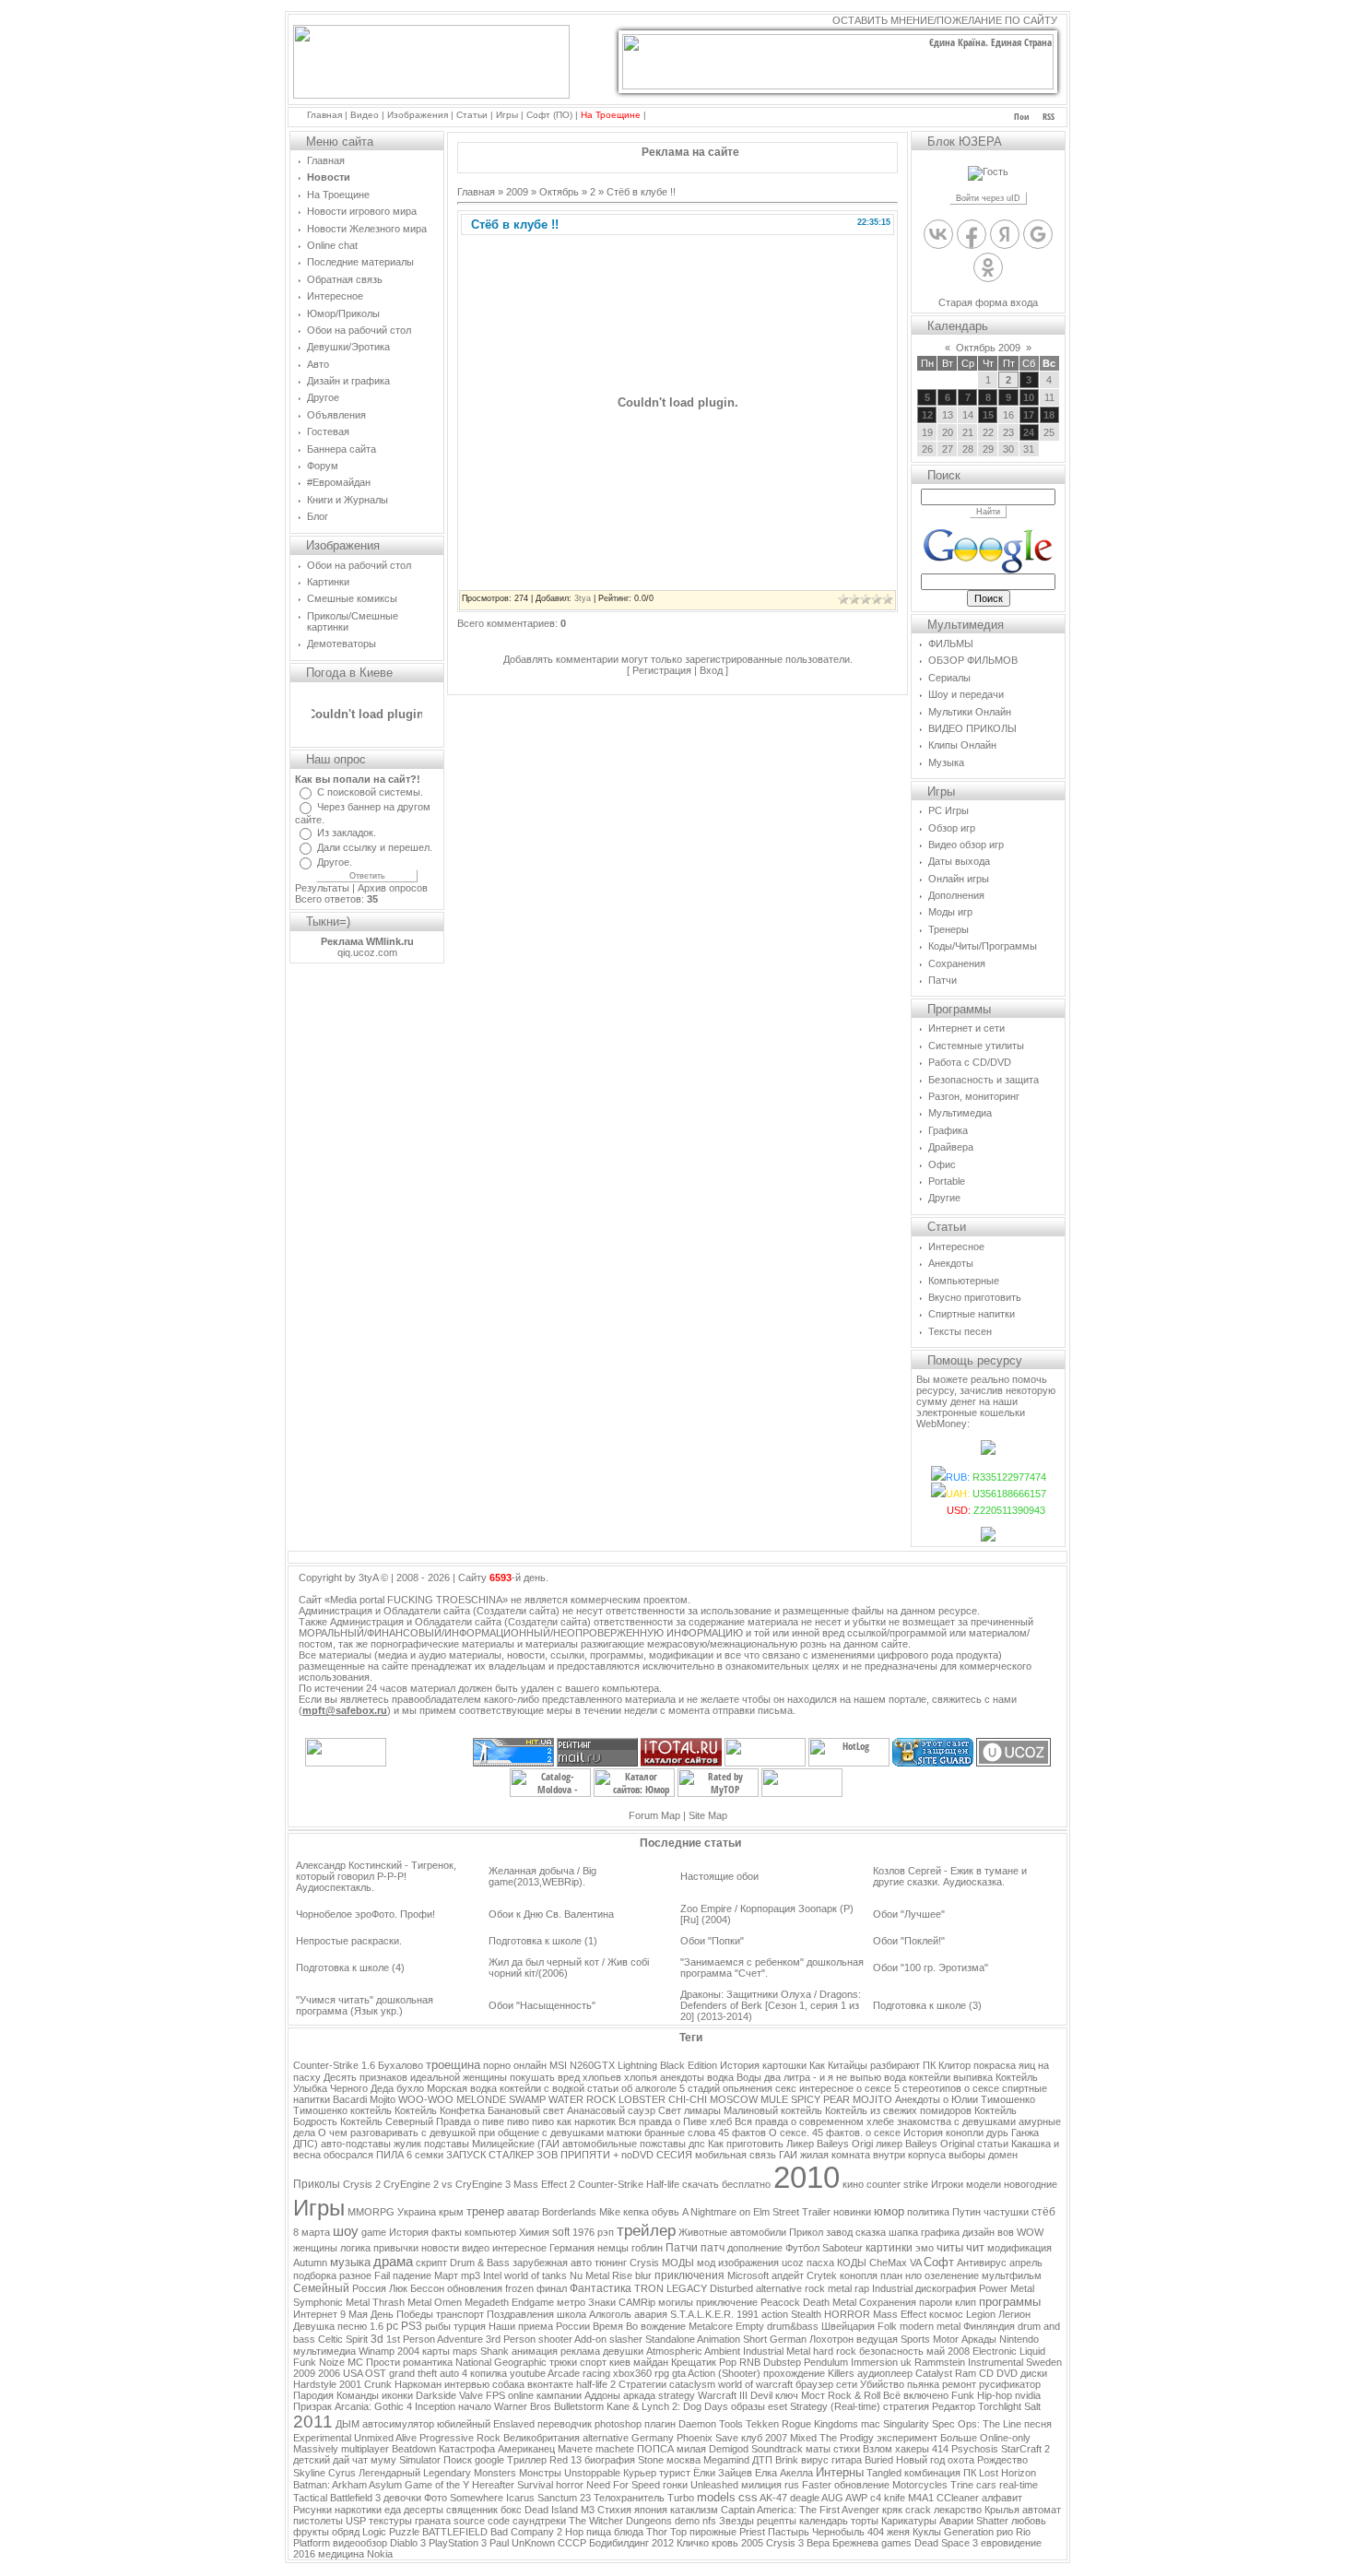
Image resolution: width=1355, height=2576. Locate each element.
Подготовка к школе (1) (543, 1941)
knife (895, 2498)
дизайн (978, 2232)
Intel (492, 2275)
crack (918, 2510)
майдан (651, 2362)
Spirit (357, 2339)
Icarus (520, 2498)
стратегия (906, 2406)
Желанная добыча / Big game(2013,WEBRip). (542, 1876)
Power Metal (1007, 2288)
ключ (787, 2395)
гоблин (647, 2248)
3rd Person (511, 2339)
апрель (1026, 2263)
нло (913, 2275)
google (489, 2460)
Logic (374, 2532)
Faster (817, 2485)
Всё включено (916, 2395)
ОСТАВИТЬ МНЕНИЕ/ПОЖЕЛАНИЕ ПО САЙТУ (945, 20)
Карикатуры (909, 2521)
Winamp (377, 2351)
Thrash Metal (402, 2302)
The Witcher (596, 2521)
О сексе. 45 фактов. (816, 2133)
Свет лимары (689, 2110)
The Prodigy (847, 2438)
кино (853, 2184)
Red (559, 2460)
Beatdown (414, 2449)
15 (988, 415)
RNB (750, 2362)
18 (1049, 415)
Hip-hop (995, 2395)
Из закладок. (347, 833)
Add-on (590, 2339)
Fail (382, 2275)
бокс (511, 2510)
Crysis (644, 2263)
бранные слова (680, 2133)
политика (928, 2212)
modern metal (930, 2326)
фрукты (311, 2532)
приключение (727, 2302)
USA (353, 2373)
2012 (663, 2543)
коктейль (371, 2110)
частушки (1006, 2212)
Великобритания (542, 2438)
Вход (711, 670)
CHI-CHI (688, 2099)
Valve (471, 2395)
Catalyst (934, 2373)
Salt (1032, 2406)
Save (727, 2438)
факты (447, 2232)
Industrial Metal (777, 2351)
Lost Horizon (1007, 2473)
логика (355, 2248)
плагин (660, 2424)
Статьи (472, 115)
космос (946, 2314)
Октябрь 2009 (988, 348)
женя (898, 2532)
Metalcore (711, 2326)
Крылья (1002, 2510)
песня (1038, 2424)
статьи (993, 2144)
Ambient (722, 2351)
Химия (534, 2232)
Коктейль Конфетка (440, 2110)
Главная (324, 115)
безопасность (891, 2351)
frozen (519, 2288)
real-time (1019, 2485)
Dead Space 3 (946, 2543)
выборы (967, 2155)
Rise (622, 2275)
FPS (495, 2395)
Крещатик (694, 2362)
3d (377, 2339)
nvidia (1028, 2395)
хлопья (641, 2077)
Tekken (762, 2424)
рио (1005, 2532)
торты (865, 2521)
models (716, 2497)
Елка (766, 2473)
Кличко (693, 2543)
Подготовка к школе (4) (350, 1967)
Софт (939, 2262)
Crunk (378, 2384)
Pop (728, 2362)
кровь (725, 2543)
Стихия (614, 2510)
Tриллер (527, 2460)
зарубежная (540, 2263)
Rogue (796, 2424)
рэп (606, 2232)
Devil (761, 2395)
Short (755, 2339)
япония (651, 2510)
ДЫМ (348, 2424)
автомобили (758, 2232)
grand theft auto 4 (428, 2373)
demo (687, 2521)
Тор (678, 2532)
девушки (623, 2351)
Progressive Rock (460, 2438)
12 (927, 415)
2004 (408, 2351)
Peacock (780, 2302)
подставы (447, 2144)
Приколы (317, 2184)
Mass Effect (900, 2314)
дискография (946, 2288)
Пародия (313, 2395)
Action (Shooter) (724, 2373)
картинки (889, 2248)
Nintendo (1019, 2339)
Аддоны (602, 2395)
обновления (475, 2288)
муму (383, 2460)
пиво (518, 2121)
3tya (583, 598)
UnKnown (533, 2543)
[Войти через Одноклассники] (988, 267)
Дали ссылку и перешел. (375, 847)
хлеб (721, 2121)
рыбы (438, 2326)
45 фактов (742, 2133)
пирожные (713, 2532)
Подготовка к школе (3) (927, 2005)
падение (412, 2275)
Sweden (1044, 2362)
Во (632, 2326)
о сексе (883, 2133)
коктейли (930, 2077)
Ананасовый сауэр (611, 2110)
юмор (889, 2211)
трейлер (646, 2230)
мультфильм (1012, 2275)
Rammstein (940, 2362)
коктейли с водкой (542, 2088)
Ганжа (1025, 2133)
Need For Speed (623, 2485)
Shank (495, 2351)
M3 (588, 2510)
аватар (523, 2212)
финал (552, 2288)
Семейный (321, 2288)
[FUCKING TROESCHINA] (988, 1538)
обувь (666, 2212)
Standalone (670, 2339)
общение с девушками (551, 2133)
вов (1006, 2232)
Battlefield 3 (355, 2498)
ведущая (877, 2339)
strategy (677, 2395)
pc (392, 2326)
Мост (813, 2395)
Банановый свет (526, 2110)
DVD (1007, 2373)
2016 (304, 2554)
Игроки (947, 2184)
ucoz (793, 2263)
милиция (761, 2485)
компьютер (490, 2232)
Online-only (1005, 2438)
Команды (358, 2395)
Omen (448, 2302)
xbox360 (632, 2373)
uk (906, 2362)
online (521, 2395)
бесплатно (746, 2184)
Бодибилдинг (619, 2543)
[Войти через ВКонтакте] (938, 234)
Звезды (736, 2521)
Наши (502, 2326)
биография (610, 2460)
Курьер (640, 2473)
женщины (315, 2248)
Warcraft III (723, 2395)
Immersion (874, 2362)
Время (608, 2326)
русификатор (1010, 2384)
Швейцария (848, 2326)
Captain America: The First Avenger (800, 2510)
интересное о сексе (845, 2088)
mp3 (471, 2275)
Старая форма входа (988, 302)
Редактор (954, 2406)
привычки (396, 2248)
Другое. (335, 862)
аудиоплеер (885, 2373)
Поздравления (520, 2314)
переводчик (565, 2424)
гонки (675, 2485)
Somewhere (477, 2498)
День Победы (402, 2314)
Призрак (312, 2406)
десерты (424, 2510)
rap (862, 2288)
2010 (807, 2177)
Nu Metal (589, 2275)
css (748, 2497)
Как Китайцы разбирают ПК (872, 2065)
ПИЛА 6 (394, 2155)
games (896, 2543)
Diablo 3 (408, 2543)
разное (355, 2275)
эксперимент (907, 2438)
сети (847, 2384)
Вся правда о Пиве (663, 2121)
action (775, 2314)
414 (940, 2449)
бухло (410, 2088)
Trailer (816, 2212)
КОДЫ (852, 2263)
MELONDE (481, 2099)
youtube (528, 2373)
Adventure (460, 2339)
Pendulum (826, 2362)
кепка (636, 2212)
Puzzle (404, 2532)
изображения (748, 2263)
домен (1003, 2155)
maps (465, 2351)
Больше (959, 2438)
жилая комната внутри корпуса (873, 2155)
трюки (563, 2362)
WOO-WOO (426, 2099)
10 (1029, 397)
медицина (341, 2554)
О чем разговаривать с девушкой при (408, 2133)
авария (651, 2314)
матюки (624, 2133)
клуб (752, 2438)
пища (599, 2532)
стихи (847, 2449)
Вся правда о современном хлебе (814, 2121)
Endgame (533, 2302)
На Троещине (611, 115)
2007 (776, 2438)
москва (683, 2460)
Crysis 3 (785, 2543)
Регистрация (662, 670)
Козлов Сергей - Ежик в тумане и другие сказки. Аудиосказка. (950, 1876)
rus (792, 2485)
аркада (639, 2395)
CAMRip (637, 2302)
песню (352, 2326)
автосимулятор (398, 2424)
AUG (832, 2498)
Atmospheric (674, 2351)
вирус (815, 2460)
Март (446, 2275)
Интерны (840, 2472)
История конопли (943, 2133)
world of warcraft (755, 2384)
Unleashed (714, 2485)
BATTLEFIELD (455, 2532)
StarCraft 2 (1025, 2449)
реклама (580, 2351)
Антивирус (982, 2263)
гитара (847, 2460)
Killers (841, 2373)
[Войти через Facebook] (972, 234)
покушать (532, 2077)
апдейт (788, 2275)
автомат (1042, 2510)
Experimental (322, 2438)
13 (576, 2460)
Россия (369, 2288)
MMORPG (371, 2212)
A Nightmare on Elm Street (741, 2212)
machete (615, 2449)
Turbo (681, 2498)
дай (341, 2460)
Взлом (878, 2449)
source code (482, 2521)
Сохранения (888, 2302)
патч (713, 2248)
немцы (613, 2248)
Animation (719, 2339)
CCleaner (958, 2498)
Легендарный (389, 2473)
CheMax (888, 2263)
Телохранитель (629, 2498)
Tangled (884, 2473)
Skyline (309, 2473)
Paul (499, 2543)
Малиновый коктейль (773, 2110)
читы (950, 2247)
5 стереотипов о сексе (947, 2088)
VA (915, 2263)
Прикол (806, 2232)
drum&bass (793, 2326)
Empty (750, 2326)
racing (596, 2373)
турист (675, 2473)
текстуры (390, 2521)
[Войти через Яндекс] (1005, 234)
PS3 (412, 2326)
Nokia (380, 2554)
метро (571, 2302)
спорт (593, 2362)
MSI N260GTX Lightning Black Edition (633, 2065)
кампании (559, 2395)
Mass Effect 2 (544, 2184)
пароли (936, 2302)
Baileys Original (940, 2144)
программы (1010, 2302)
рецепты (777, 2521)
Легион (1014, 2314)
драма (393, 2262)
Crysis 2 (362, 2184)
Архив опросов (393, 888)
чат (360, 2460)
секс (786, 2088)
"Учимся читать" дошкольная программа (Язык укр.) (365, 2005)
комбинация (932, 2473)
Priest (752, 2532)
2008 (959, 2351)
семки (429, 2155)
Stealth (806, 2314)
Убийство (882, 2384)
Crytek (822, 2275)
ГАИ (788, 2155)
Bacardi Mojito (364, 2099)
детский (312, 2460)
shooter (555, 2339)
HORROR (847, 2314)
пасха (820, 2263)
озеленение (952, 2275)
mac (871, 2424)
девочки (402, 2498)
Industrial (892, 2288)
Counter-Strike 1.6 (334, 2065)
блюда (629, 2532)
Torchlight (1000, 2406)
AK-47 (773, 2498)
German (788, 2339)
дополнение (755, 2248)
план (891, 2275)
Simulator (420, 2460)
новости (440, 2248)
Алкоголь (610, 2314)
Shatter (992, 2521)
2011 (313, 2422)
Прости (383, 2362)
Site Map (708, 1815)
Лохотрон (831, 2339)
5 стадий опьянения (726, 2088)
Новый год (920, 2460)
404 (876, 2532)
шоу (346, 2231)
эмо (925, 2248)
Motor (946, 2339)
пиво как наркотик (574, 2121)
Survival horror (550, 2485)
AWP (856, 2498)
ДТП (762, 2460)
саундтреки (539, 2521)
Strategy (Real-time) (835, 2406)
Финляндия (989, 2326)
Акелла (796, 2473)
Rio (1023, 2532)
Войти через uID (988, 198)
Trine (962, 2485)
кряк (892, 2510)
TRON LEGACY (671, 2288)
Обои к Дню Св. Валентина (551, 1914)
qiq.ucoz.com (367, 952)
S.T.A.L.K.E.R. (702, 2314)
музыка (350, 2262)
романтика (428, 2362)
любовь (1029, 2521)
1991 (748, 2314)
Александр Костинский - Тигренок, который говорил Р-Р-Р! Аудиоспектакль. (376, 1876)
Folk (887, 2326)
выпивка (973, 2077)
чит (975, 2247)
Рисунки (312, 2510)
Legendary (447, 2473)
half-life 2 (596, 2384)
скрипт (431, 2263)
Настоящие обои (719, 1876)
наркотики (358, 2510)
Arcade (564, 2373)
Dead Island (551, 2510)
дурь (997, 2133)
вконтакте (550, 2384)
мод (706, 2263)
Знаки (602, 2302)
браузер (814, 2384)
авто (581, 2263)
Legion (981, 2314)
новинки (852, 2212)
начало (475, 2406)
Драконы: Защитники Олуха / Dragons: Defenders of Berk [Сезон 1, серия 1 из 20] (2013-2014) (771, 2005)
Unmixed (374, 2438)
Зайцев (735, 2473)
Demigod (729, 2449)
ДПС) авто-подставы (342, 2144)
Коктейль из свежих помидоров (898, 2110)
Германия (572, 2248)
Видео (365, 115)
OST (376, 2373)
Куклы (927, 2532)
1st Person (411, 2339)
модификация (1019, 2248)
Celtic (330, 2339)
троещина (453, 2065)
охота (961, 2460)
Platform (312, 2543)
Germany (653, 2438)
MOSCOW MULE (749, 2099)
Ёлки (704, 2473)
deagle (805, 2498)
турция (470, 2326)
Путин (966, 2212)
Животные (703, 2232)
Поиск (458, 2460)
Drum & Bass (480, 2263)
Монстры (540, 2473)
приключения (689, 2275)
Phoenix (695, 2438)
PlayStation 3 (458, 2543)
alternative (606, 2438)
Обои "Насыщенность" (542, 2005)
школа (571, 2314)
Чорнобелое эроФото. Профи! (365, 1914)
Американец (526, 2449)
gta (679, 2373)
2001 (350, 2384)
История (409, 2232)
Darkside (436, 2395)
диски (1034, 2373)
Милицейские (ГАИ (516, 2144)
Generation (969, 2532)
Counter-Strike (611, 2184)
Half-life (663, 2184)
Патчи (682, 2248)
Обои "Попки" (712, 1941)
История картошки (763, 2065)
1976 (583, 2232)
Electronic (995, 2351)
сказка (871, 2232)
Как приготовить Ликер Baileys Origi (790, 2144)
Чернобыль (838, 2532)
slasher (626, 2339)
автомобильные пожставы (624, 2144)
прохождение (794, 2373)
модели (984, 2184)
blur (643, 2275)
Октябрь (559, 192)
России (573, 2326)
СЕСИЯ (674, 2155)
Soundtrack (777, 2449)
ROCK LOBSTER (626, 2099)
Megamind (726, 2460)
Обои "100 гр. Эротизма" (931, 1967)
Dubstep (782, 2362)
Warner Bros (523, 2406)
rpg (662, 2373)
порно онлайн (515, 2065)
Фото (436, 2498)
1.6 (377, 2326)
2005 (752, 2543)
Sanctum (557, 2498)
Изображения (418, 115)
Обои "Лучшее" (909, 1914)
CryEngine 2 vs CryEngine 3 (447, 2184)
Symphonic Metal (331, 2302)
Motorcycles (920, 2485)
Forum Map (654, 1815)
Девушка (314, 2326)
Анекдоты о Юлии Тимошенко (965, 2099)
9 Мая (354, 2314)
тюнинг (611, 2263)
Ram (966, 2373)
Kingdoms (836, 2424)
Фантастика (601, 2288)
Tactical (310, 2498)
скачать (701, 2184)
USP (356, 2521)
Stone (651, 2460)
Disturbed (731, 2288)
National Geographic (501, 2362)
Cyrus (342, 2473)
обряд (346, 2532)
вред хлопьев (589, 2077)
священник (472, 2510)
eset (778, 2406)
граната (433, 2521)
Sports (915, 2339)
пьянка (923, 2384)
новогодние (1031, 2184)
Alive (406, 2438)
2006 (329, 2373)
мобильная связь (736, 2155)
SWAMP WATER (546, 2099)
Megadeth (487, 2302)
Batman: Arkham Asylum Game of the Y (381, 2485)
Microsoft (748, 2275)
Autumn (310, 2263)
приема (536, 2326)
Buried (879, 2460)
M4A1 (921, 2498)
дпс (697, 2144)
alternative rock (790, 2288)
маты (818, 2449)
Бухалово (401, 2065)
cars (986, 2485)
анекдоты (682, 2077)
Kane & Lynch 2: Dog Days (667, 2406)
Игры (507, 115)
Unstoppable (592, 2473)
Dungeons (649, 2521)
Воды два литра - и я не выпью (809, 2077)
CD (986, 2373)
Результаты (322, 888)
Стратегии (642, 2384)
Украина (417, 2212)
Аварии (956, 2521)
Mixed (803, 2438)
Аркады (979, 2339)
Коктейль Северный (387, 2121)
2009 (517, 192)
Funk (963, 2395)
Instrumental (996, 2362)
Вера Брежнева (842, 2543)
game (374, 2232)
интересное (519, 2248)
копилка (489, 2373)
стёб (1043, 2212)
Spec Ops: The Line (977, 2424)
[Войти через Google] (1038, 234)
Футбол (802, 2248)
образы (748, 2406)
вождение (663, 2326)
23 (585, 2498)
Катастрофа (467, 2449)
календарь (824, 2521)
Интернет (315, 2314)
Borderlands (569, 2212)
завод (839, 2232)
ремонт (959, 2384)
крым (451, 2212)
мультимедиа (324, 2351)
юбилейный (464, 2424)
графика (940, 2232)
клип (966, 2302)
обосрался (348, 2155)
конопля (859, 2275)
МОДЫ (678, 2263)
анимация (535, 2351)
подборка (315, 2275)
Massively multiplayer (341, 2449)
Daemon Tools (711, 2424)
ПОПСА (655, 2449)
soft (561, 2232)
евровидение (1011, 2543)
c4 (876, 2498)
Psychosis (975, 2449)
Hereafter (493, 2485)
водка (720, 2077)
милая (691, 2449)
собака (508, 2384)
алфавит (1002, 2498)
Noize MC (341, 2362)
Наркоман (418, 2384)
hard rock (835, 2351)
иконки (397, 2395)
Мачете (575, 2449)
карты (436, 2351)
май (936, 2351)
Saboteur (842, 2248)
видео (476, 2248)
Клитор (954, 2065)
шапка (903, 2232)
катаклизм (694, 2510)
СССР (572, 2543)
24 (1029, 432)
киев (620, 2362)
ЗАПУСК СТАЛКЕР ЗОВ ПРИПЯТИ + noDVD (551, 2155)
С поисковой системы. (370, 792)
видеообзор (360, 2543)
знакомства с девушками (956, 2121)
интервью (467, 2384)
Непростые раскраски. (349, 1941)
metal (840, 2288)
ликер (889, 2144)
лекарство (958, 2510)
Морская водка (462, 2088)
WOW (1030, 2232)
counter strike (897, 2184)
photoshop (618, 2424)
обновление (862, 2485)
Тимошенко (320, 2110)
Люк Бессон (417, 2288)
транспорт (460, 2314)
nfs (709, 2521)
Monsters (495, 2473)
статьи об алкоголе (632, 2088)
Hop (574, 2532)
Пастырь (789, 2532)
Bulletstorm (579, 2406)
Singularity (906, 2424)
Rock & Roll (854, 2395)
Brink (787, 2460)
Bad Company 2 (526, 2532)
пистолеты (318, 2521)
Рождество (1002, 2460)
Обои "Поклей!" (909, 1941)
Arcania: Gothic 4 (373, 2406)
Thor (657, 2532)
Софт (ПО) (549, 115)
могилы (676, 2302)
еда (393, 2510)
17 (1029, 415)
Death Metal (830, 2302)
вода (895, 2077)
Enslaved (514, 2424)
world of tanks (536, 2275)
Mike (610, 2212)
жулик (407, 2144)
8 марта (312, 2232)
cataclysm (692, 2384)
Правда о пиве (470, 2121)
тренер (485, 2211)
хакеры (912, 2449)
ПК (970, 2473)
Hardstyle (315, 2384)
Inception (435, 2406)
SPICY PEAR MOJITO (842, 2099)
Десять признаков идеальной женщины (415, 2077)
